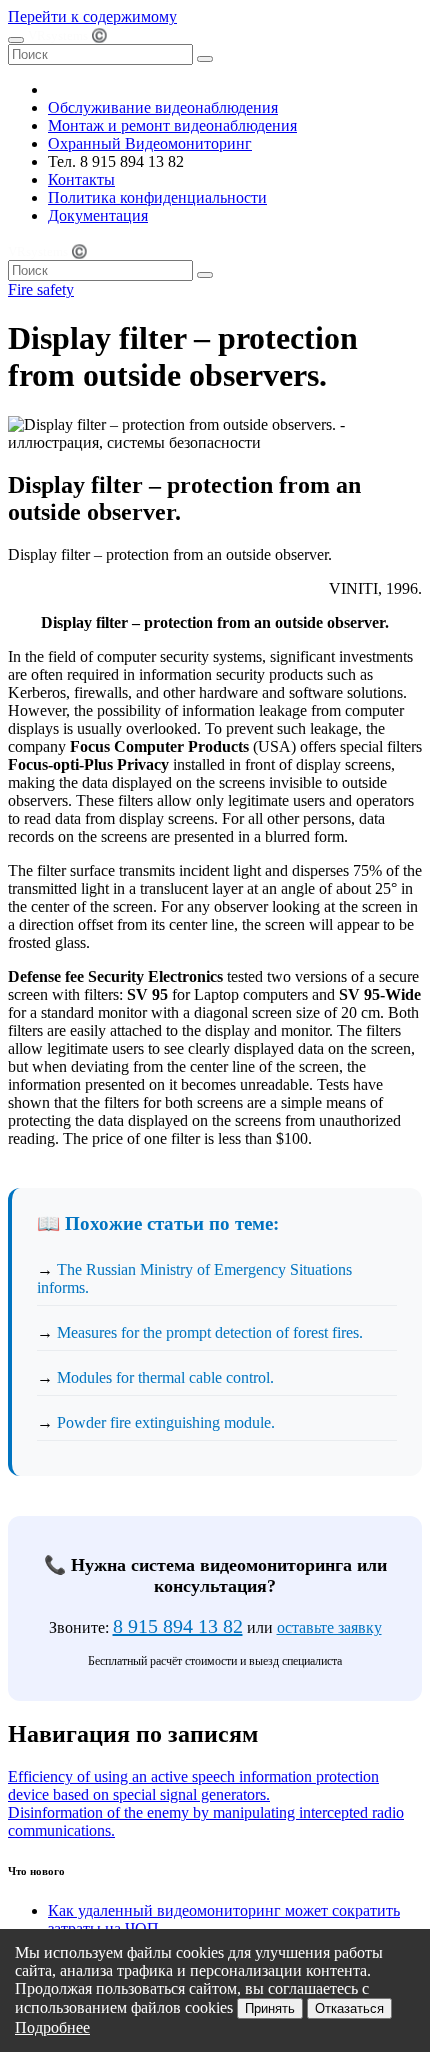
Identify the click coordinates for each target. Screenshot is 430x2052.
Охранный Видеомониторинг (150, 143)
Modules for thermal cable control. (165, 1377)
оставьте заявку (329, 1627)
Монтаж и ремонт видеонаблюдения (172, 125)
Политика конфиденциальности (157, 197)
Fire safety (41, 289)
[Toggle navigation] (16, 40)
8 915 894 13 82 (178, 1626)
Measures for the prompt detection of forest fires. (210, 1332)
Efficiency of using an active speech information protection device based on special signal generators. (193, 1785)
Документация (98, 215)
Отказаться (349, 2008)
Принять (270, 2008)
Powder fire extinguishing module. (166, 1422)
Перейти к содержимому (92, 16)
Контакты (81, 179)
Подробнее (52, 2027)
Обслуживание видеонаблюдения (163, 107)
